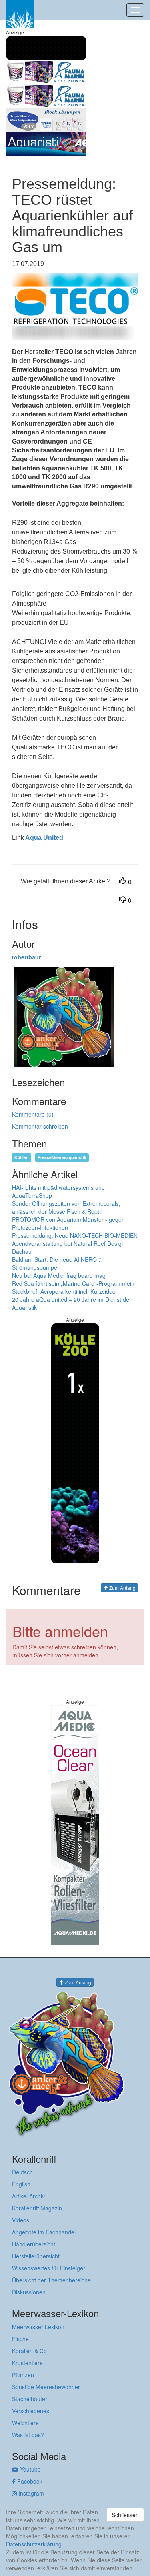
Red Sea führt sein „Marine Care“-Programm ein (73, 1283)
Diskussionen (29, 2292)
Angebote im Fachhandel (44, 2232)
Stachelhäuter (30, 2399)
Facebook (29, 2481)
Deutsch (22, 2172)
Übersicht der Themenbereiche (51, 2280)
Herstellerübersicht (36, 2256)
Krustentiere (27, 2363)
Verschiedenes (31, 2411)
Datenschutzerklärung (34, 2544)
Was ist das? (28, 2435)
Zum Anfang (122, 1588)
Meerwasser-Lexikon (38, 2327)
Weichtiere (25, 2423)
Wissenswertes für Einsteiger (49, 2268)
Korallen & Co (29, 2351)
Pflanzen (23, 2375)
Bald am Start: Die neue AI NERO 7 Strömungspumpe (57, 1263)
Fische (20, 2339)
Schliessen (125, 2515)
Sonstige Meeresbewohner (46, 2387)
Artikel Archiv (28, 2196)
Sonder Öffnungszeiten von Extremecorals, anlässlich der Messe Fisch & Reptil (66, 1207)
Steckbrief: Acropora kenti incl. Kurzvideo (64, 1291)
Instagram (30, 2493)
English (21, 2184)
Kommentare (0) (33, 1114)
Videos (21, 2220)
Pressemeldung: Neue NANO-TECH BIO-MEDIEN (75, 1235)
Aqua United (44, 838)
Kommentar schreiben (40, 1126)
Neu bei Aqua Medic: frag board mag (59, 1275)
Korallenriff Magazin (37, 2208)
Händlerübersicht (34, 2244)
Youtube (30, 2469)
